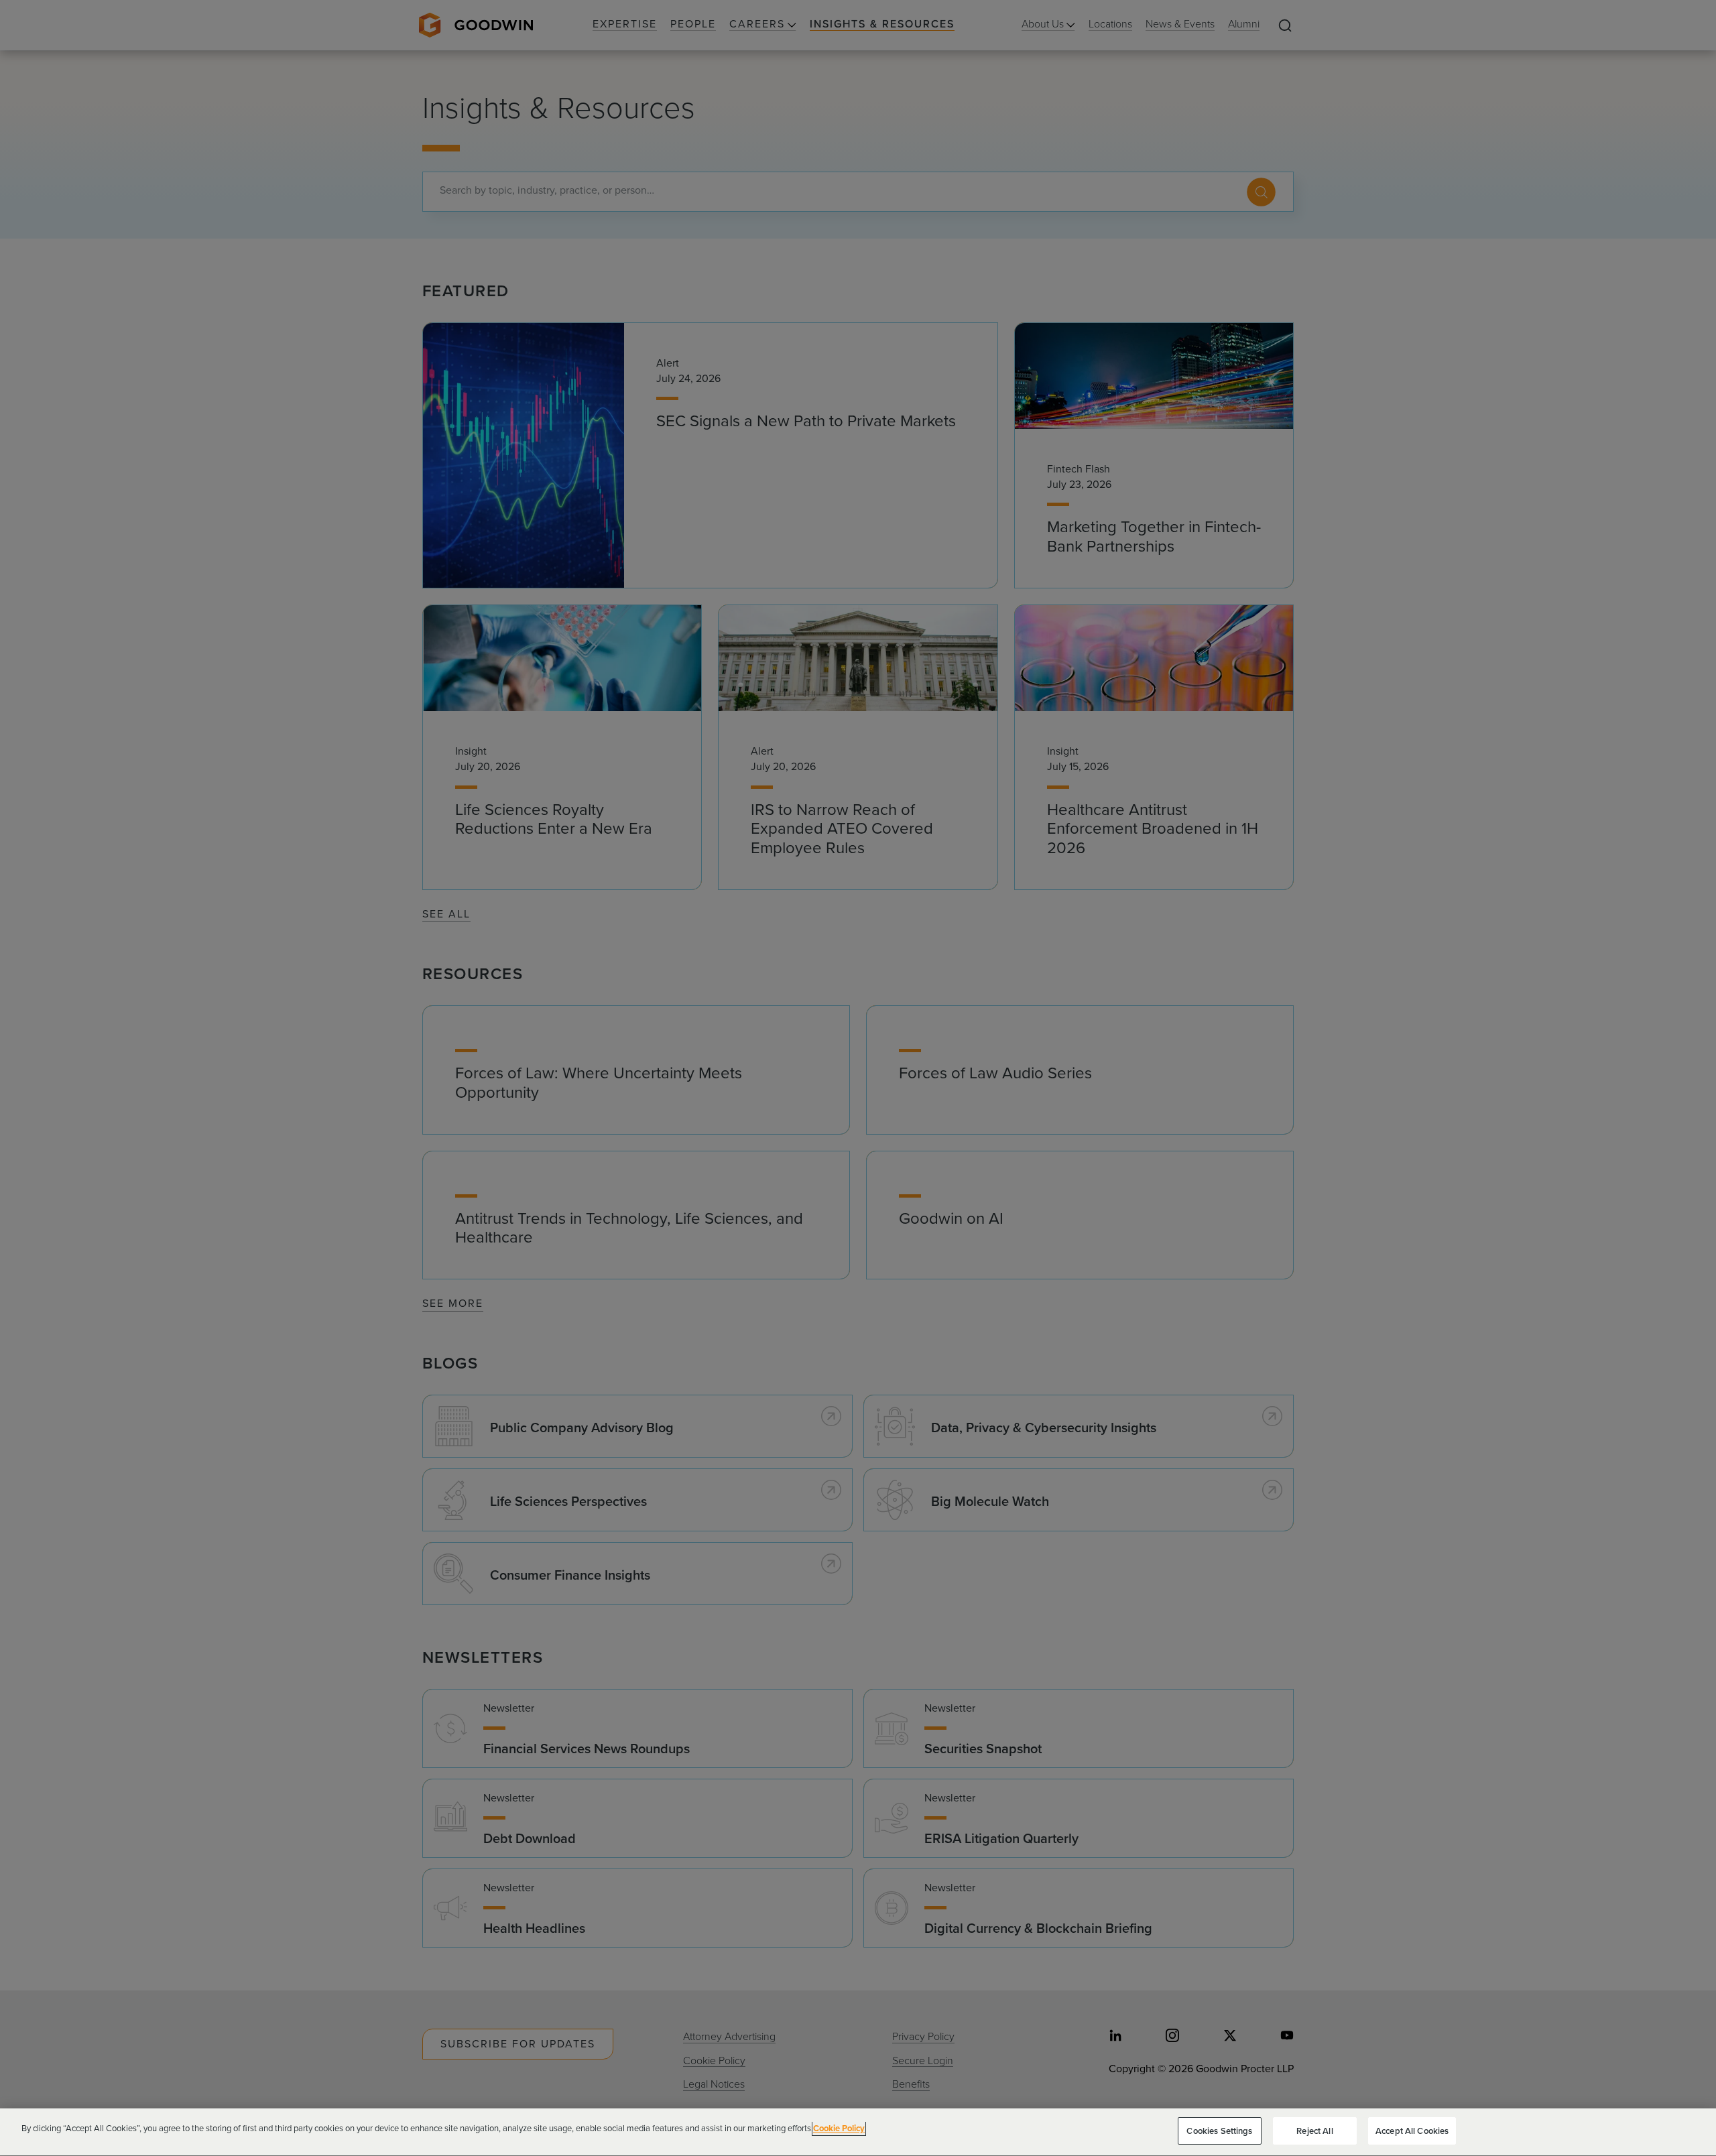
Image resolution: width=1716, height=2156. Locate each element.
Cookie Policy (839, 2128)
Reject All (1314, 2131)
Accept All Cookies (1412, 2131)
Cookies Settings (1219, 2131)
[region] (858, 2132)
